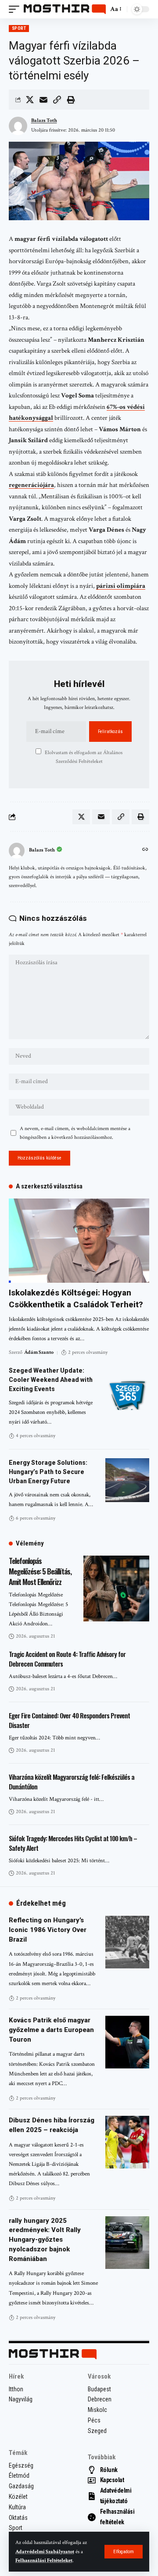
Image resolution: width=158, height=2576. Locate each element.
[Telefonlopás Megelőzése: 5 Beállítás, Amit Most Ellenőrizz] (116, 1589)
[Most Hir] (65, 9)
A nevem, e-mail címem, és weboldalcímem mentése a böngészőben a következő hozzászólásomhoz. (75, 1133)
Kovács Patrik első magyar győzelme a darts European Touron (51, 2030)
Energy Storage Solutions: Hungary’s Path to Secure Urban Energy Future (48, 1472)
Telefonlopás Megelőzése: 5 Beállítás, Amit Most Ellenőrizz (40, 1571)
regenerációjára (31, 485)
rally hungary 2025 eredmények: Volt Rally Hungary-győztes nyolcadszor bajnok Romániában (45, 2240)
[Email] (43, 100)
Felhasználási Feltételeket (44, 2560)
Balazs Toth (44, 120)
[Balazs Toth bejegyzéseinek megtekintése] (17, 851)
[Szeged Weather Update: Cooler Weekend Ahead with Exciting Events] (127, 1388)
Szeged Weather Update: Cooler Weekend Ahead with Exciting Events (51, 1380)
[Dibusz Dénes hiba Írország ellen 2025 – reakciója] (127, 2142)
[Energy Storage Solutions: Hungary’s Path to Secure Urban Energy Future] (127, 1480)
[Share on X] (30, 100)
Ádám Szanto (39, 1352)
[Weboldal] (145, 850)
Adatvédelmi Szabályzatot (45, 2552)
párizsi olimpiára (121, 586)
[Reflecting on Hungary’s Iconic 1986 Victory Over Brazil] (127, 1942)
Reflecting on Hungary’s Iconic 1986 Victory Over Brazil (48, 1930)
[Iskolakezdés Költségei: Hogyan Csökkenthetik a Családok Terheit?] (79, 1241)
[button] (124, 2552)
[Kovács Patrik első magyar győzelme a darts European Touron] (127, 2042)
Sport (19, 28)
